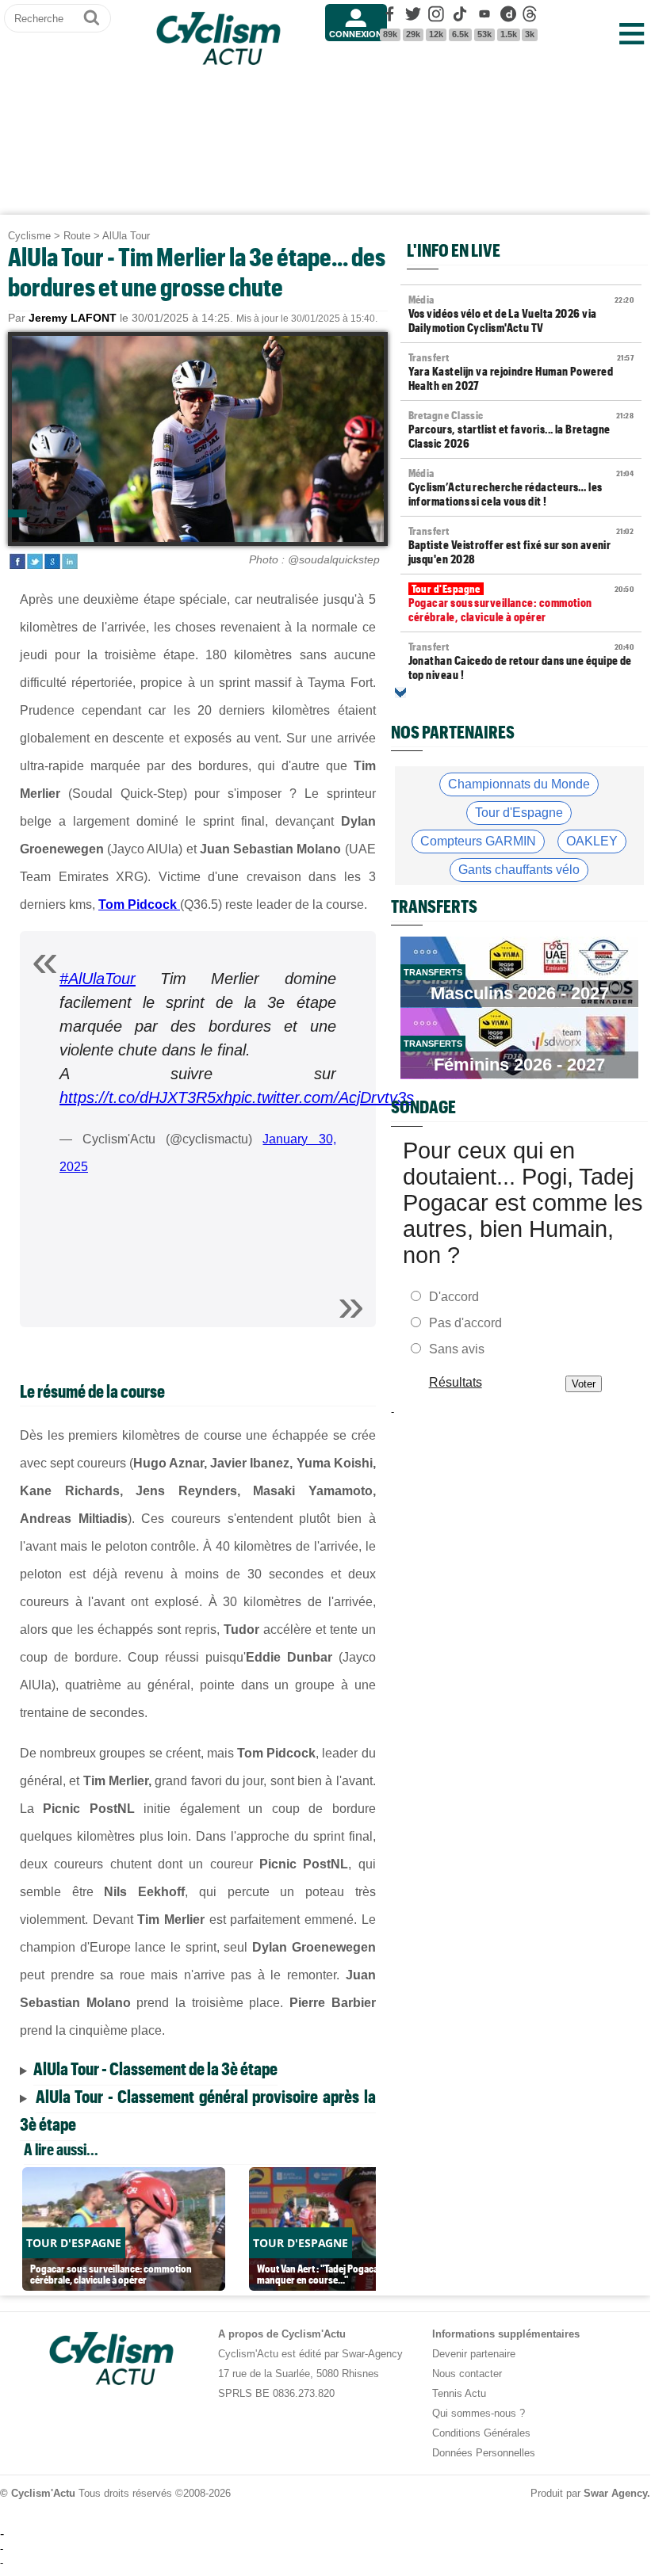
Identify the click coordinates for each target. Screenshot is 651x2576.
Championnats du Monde (519, 784)
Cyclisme (29, 236)
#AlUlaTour (98, 979)
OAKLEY (592, 841)
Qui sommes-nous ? (479, 2413)
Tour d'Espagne (519, 813)
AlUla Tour (126, 236)
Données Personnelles (484, 2453)
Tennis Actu (459, 2393)
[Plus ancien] (400, 693)
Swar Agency (615, 2493)
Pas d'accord (465, 1323)
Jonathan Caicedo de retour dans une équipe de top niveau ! (521, 661)
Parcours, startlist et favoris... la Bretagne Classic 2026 (521, 429)
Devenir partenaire (474, 2354)
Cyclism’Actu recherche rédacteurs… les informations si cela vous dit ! (521, 487)
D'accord (454, 1297)
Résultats (455, 1382)
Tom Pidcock (138, 904)
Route (77, 236)
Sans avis (457, 1349)
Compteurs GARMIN (478, 841)
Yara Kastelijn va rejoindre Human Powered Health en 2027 (521, 372)
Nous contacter (467, 2374)
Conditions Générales (481, 2433)
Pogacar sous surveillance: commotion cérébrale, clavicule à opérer (521, 603)
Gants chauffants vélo (519, 870)
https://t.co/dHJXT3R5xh (146, 1097)
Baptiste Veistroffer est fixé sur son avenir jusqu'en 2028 (521, 545)
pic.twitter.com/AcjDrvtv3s (323, 1097)
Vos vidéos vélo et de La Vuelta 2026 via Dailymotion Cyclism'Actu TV (521, 314)
